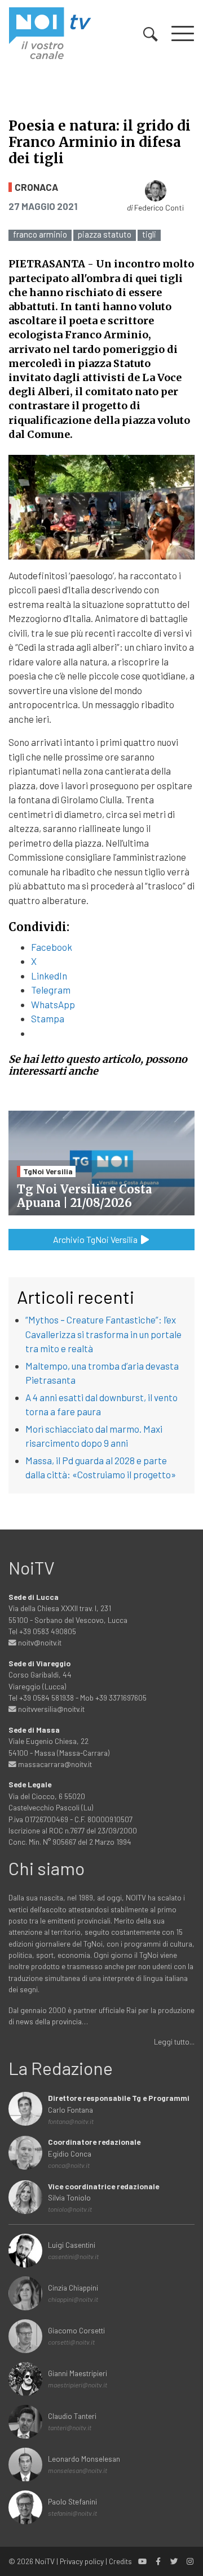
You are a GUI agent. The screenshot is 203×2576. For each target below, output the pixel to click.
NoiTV (45, 2561)
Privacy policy (82, 2561)
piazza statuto (105, 234)
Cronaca (36, 187)
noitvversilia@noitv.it (50, 1709)
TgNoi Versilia (48, 1171)
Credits (120, 2561)
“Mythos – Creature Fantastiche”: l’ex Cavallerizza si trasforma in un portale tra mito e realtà (103, 1334)
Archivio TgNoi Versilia (96, 1239)
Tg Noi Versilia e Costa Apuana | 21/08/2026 (84, 1196)
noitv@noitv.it (39, 1642)
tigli (149, 234)
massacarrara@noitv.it (54, 1764)
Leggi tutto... (174, 2041)
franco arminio (40, 234)
